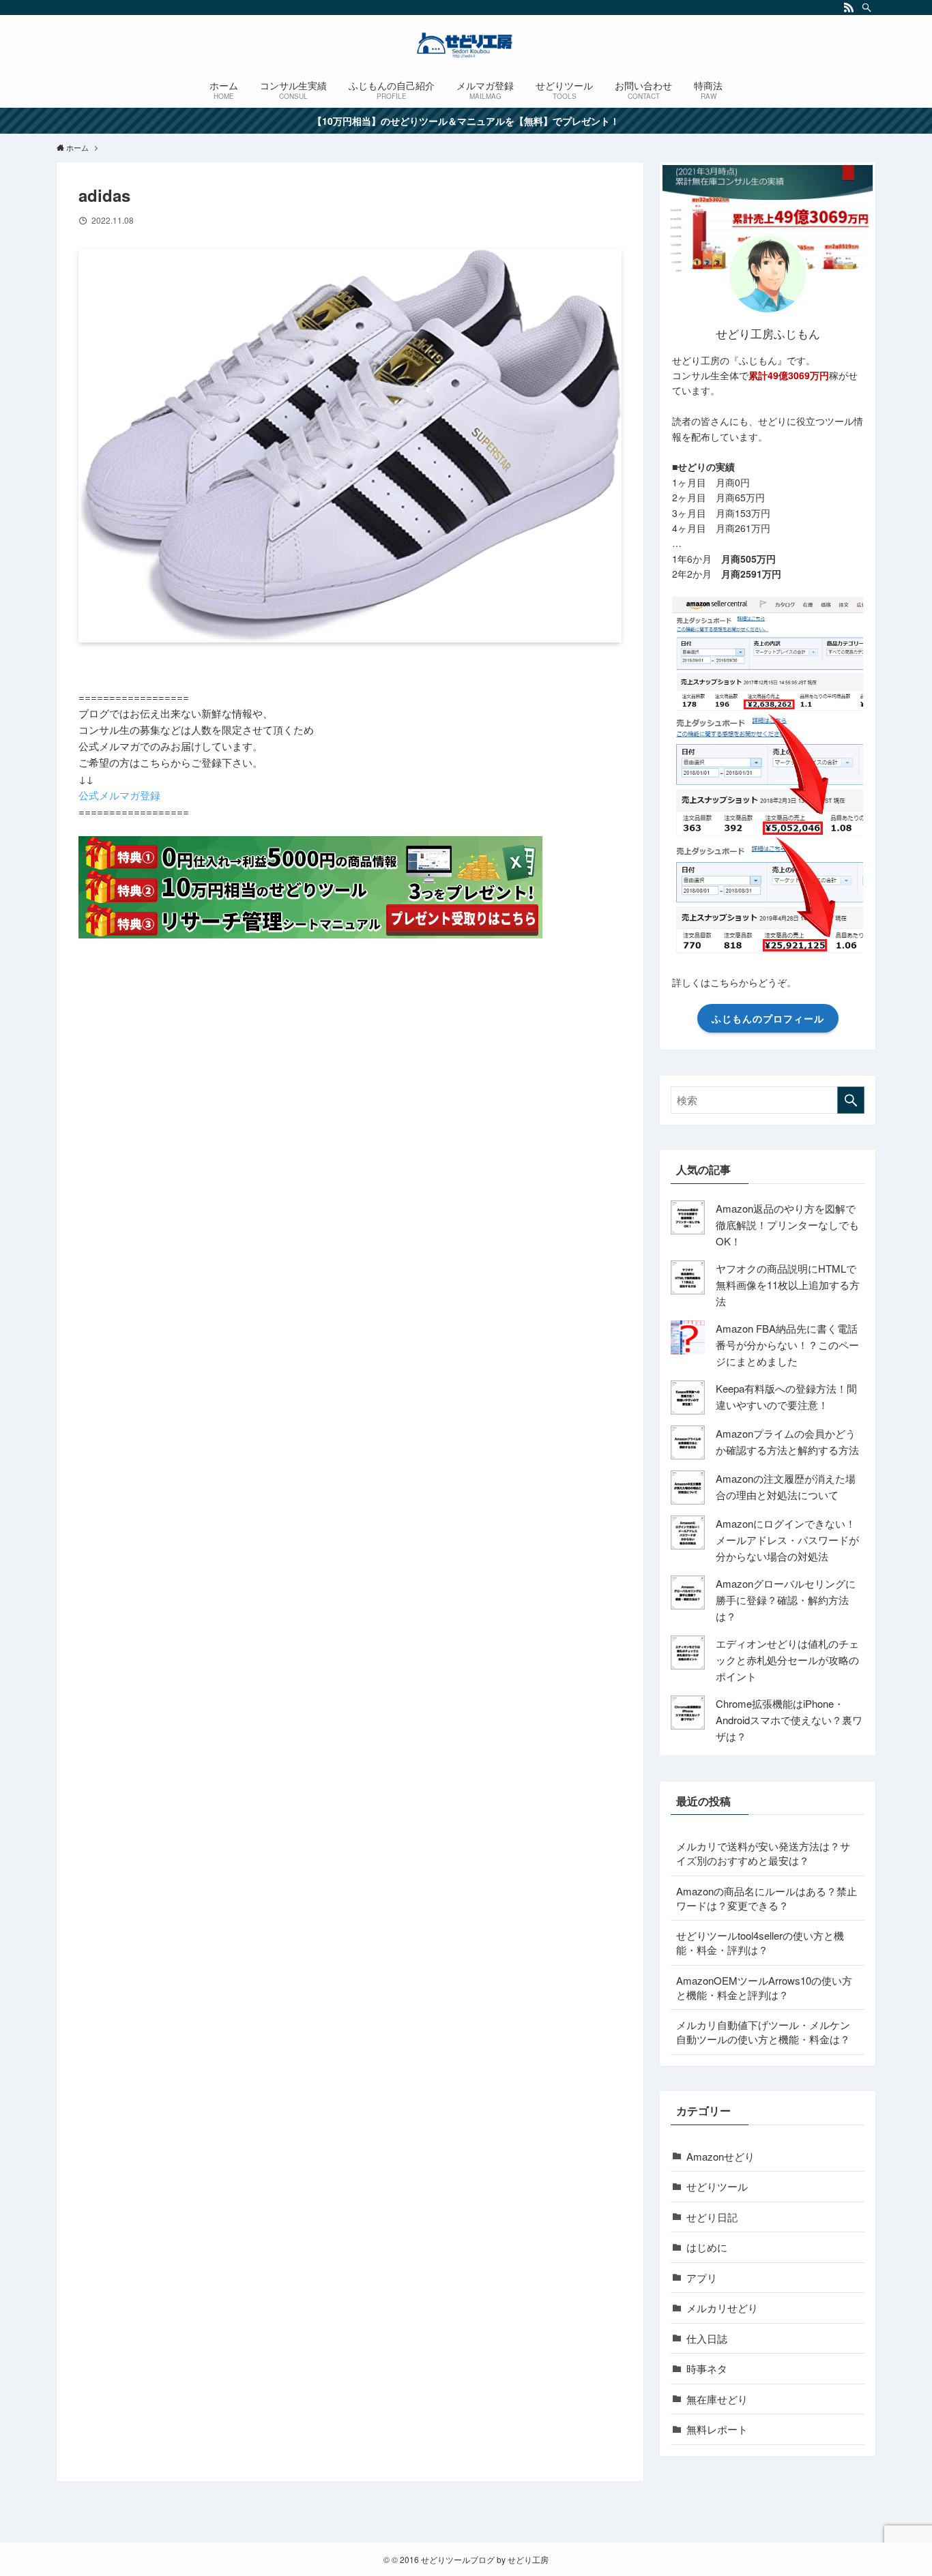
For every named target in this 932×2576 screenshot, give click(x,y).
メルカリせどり (722, 2308)
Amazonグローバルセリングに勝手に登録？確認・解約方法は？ (786, 1600)
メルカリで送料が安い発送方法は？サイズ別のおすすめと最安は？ (763, 1853)
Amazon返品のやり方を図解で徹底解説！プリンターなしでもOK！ (787, 1225)
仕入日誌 (707, 2338)
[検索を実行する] (851, 1100)
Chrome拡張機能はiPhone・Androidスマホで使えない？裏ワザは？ (789, 1720)
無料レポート (717, 2429)
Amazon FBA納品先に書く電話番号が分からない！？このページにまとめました (787, 1345)
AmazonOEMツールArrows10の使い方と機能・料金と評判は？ (764, 1987)
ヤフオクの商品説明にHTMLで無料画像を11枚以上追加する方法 (788, 1285)
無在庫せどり (717, 2399)
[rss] (849, 8)
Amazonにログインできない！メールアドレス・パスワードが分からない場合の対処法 (787, 1540)
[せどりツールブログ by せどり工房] (466, 45)
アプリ (702, 2278)
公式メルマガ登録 (119, 795)
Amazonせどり (720, 2156)
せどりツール (717, 2186)
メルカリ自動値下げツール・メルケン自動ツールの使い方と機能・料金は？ (763, 2032)
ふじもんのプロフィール (768, 1018)
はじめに (707, 2247)
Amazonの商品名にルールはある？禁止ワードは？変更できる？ (767, 1898)
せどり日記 (712, 2217)
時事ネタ (707, 2368)
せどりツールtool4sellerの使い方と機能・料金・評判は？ (760, 1942)
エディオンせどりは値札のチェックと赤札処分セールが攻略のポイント (787, 1660)
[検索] (867, 8)
